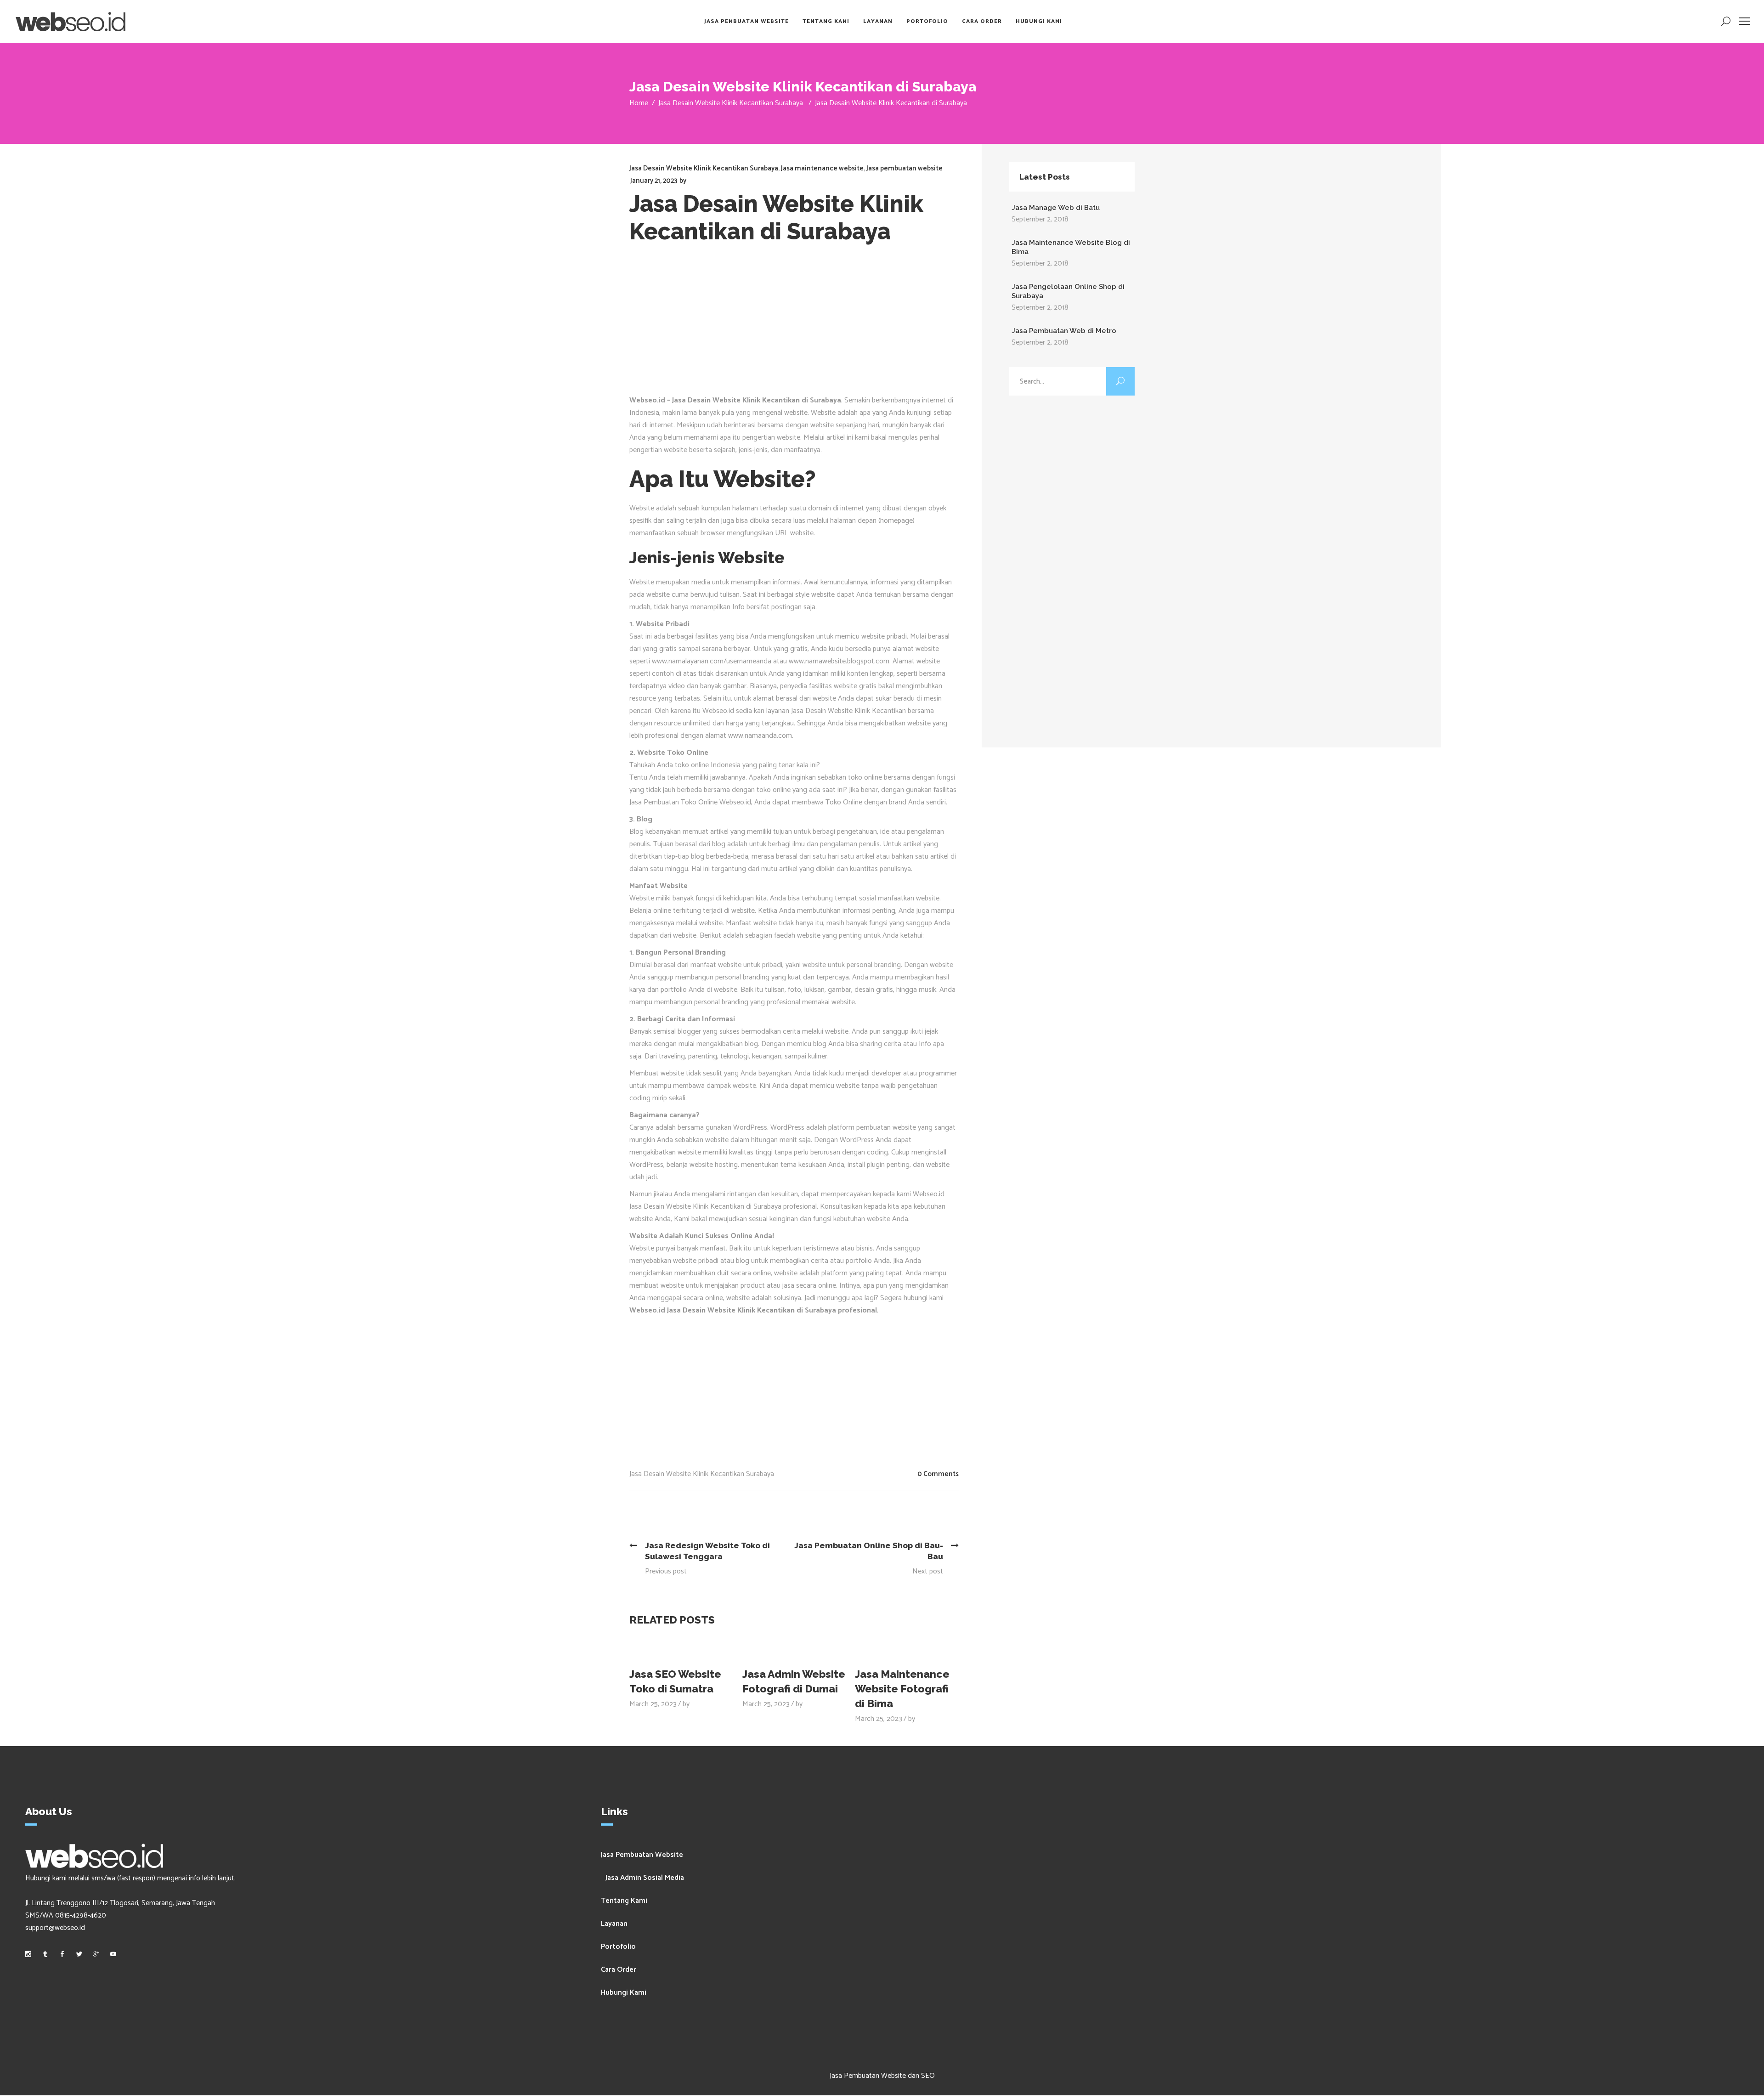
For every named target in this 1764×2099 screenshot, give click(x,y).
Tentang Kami (624, 1901)
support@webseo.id (55, 1928)
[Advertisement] (794, 325)
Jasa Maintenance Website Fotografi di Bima (902, 1689)
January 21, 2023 (654, 181)
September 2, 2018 (1040, 219)
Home (639, 103)
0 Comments (938, 1474)
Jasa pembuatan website (905, 168)
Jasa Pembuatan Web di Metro (1064, 331)
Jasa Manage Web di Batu (1056, 208)
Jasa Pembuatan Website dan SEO (882, 2076)
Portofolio (618, 1947)
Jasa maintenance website (822, 168)
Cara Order (619, 1970)
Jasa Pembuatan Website (642, 1855)
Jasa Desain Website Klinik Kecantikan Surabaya (731, 103)
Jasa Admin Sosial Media (645, 1878)
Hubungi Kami (624, 1993)
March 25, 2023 (653, 1704)
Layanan (614, 1924)
